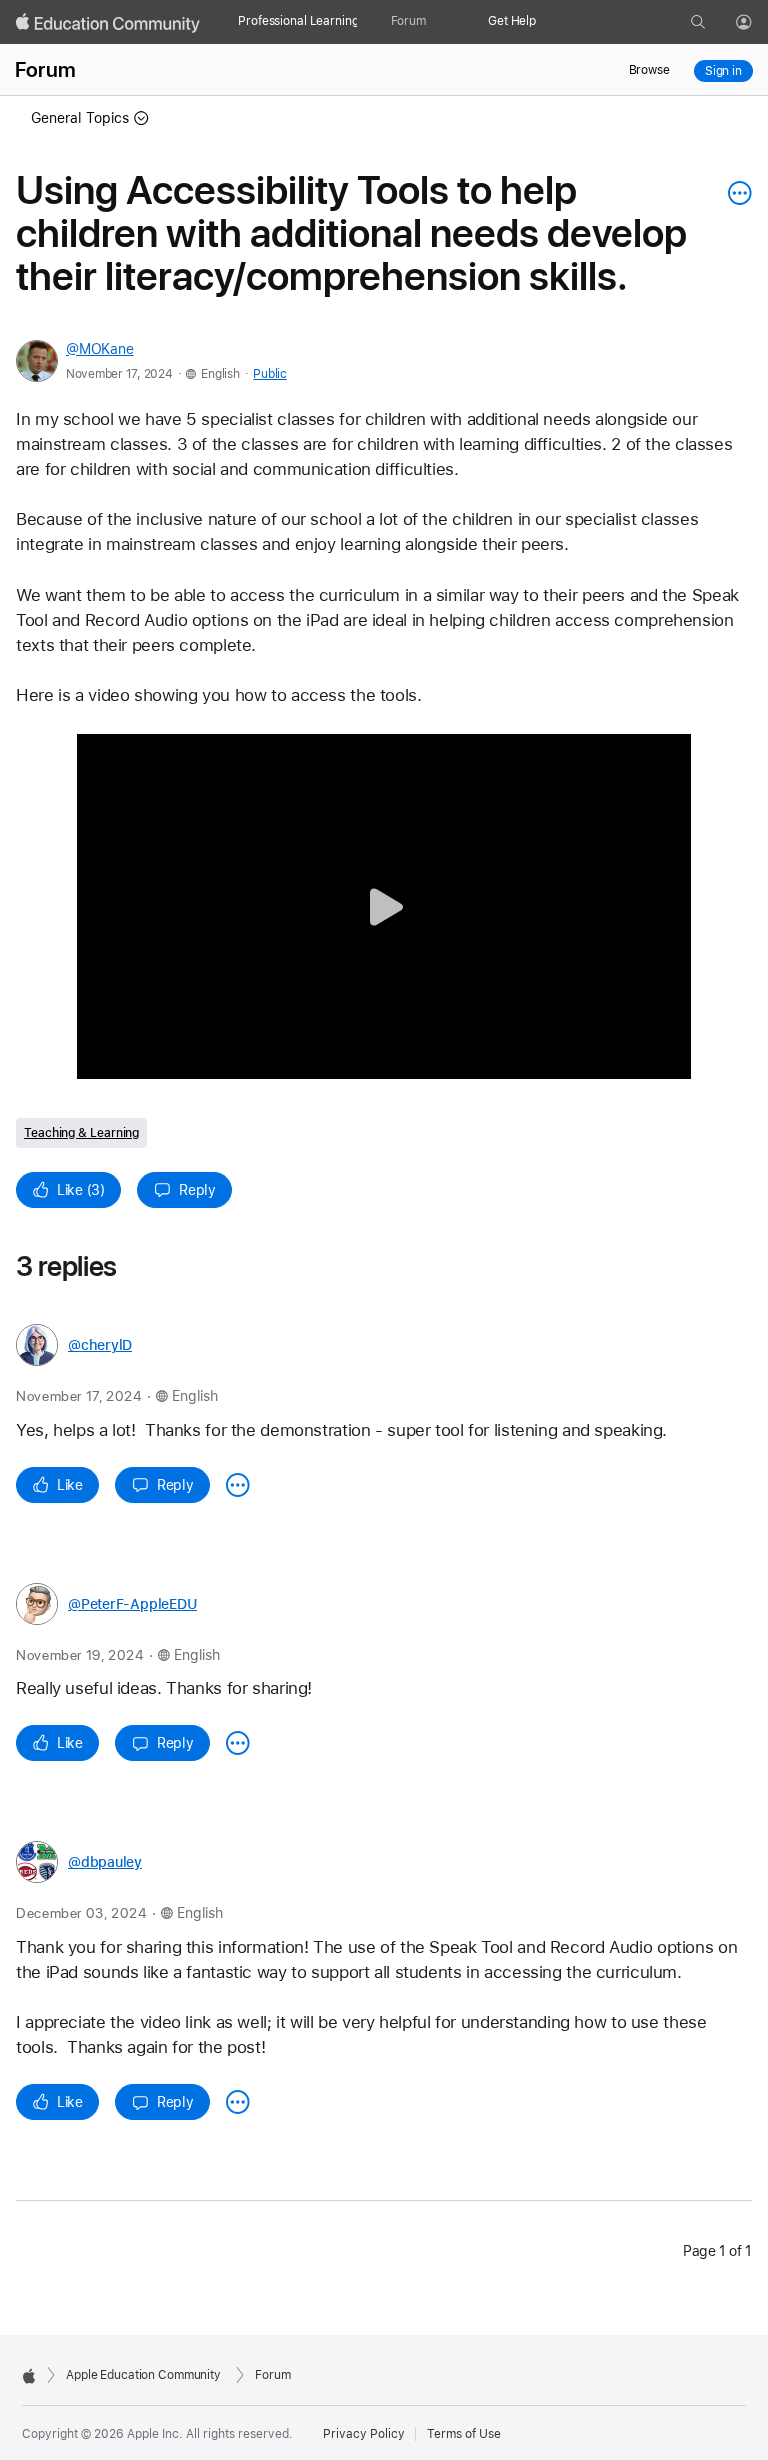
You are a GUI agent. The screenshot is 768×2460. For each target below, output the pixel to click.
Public (269, 374)
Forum (408, 21)
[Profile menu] (758, 23)
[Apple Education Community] (108, 23)
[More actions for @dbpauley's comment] (238, 2102)
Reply (197, 1190)
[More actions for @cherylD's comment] (238, 1485)
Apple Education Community (143, 2375)
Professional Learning (298, 21)
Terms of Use (464, 2434)
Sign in (723, 71)
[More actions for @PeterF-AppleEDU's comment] (238, 1743)
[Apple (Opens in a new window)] (29, 2376)
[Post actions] (735, 193)
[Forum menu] (436, 22)
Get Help (512, 21)
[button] (384, 906)
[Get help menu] (546, 22)
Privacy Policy (364, 2434)
